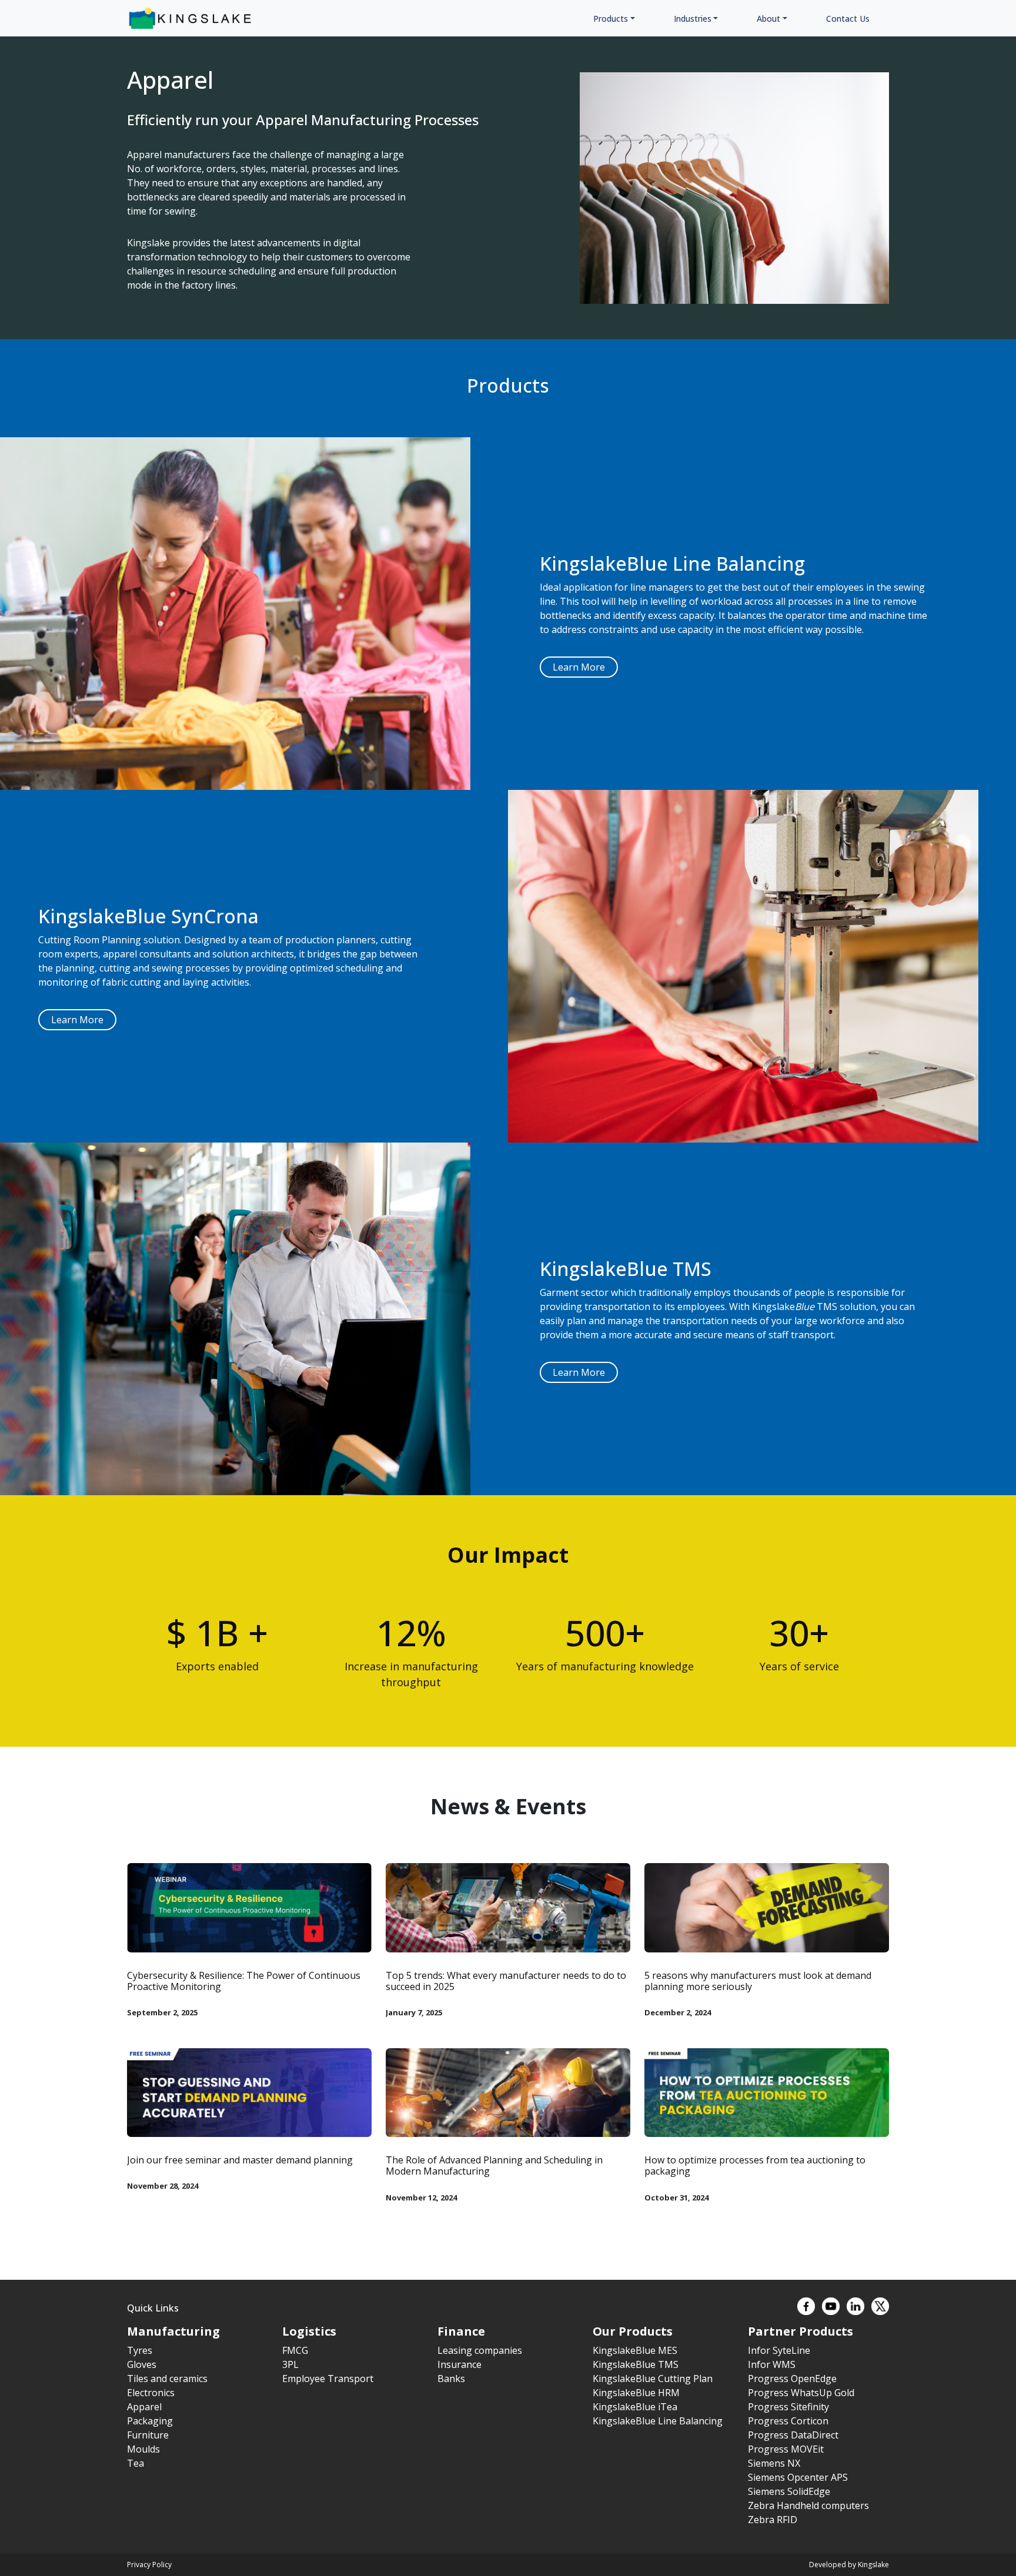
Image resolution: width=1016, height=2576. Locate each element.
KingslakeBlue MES (635, 2350)
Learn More (579, 667)
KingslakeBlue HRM (636, 2393)
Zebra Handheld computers (808, 2505)
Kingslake (873, 2565)
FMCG (295, 2350)
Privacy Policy (149, 2565)
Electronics (151, 2393)
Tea (136, 2463)
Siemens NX (774, 2463)
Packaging (150, 2421)
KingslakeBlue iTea (635, 2407)
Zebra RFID (773, 2520)
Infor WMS (772, 2364)
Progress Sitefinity (788, 2407)
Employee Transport (328, 2379)
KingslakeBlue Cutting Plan (653, 2379)
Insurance (459, 2364)
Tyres (140, 2350)
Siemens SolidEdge (789, 2491)
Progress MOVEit (786, 2449)
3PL (290, 2364)
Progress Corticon (788, 2421)
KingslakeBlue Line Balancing (658, 2421)
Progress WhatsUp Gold (801, 2393)
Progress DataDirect (793, 2435)
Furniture (148, 2435)
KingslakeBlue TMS (636, 2364)
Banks (451, 2379)
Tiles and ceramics (167, 2379)
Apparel (144, 2407)
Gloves (142, 2364)
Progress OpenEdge (792, 2379)
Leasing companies (480, 2350)
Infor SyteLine (779, 2350)
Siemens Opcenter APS (798, 2477)
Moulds (143, 2449)
